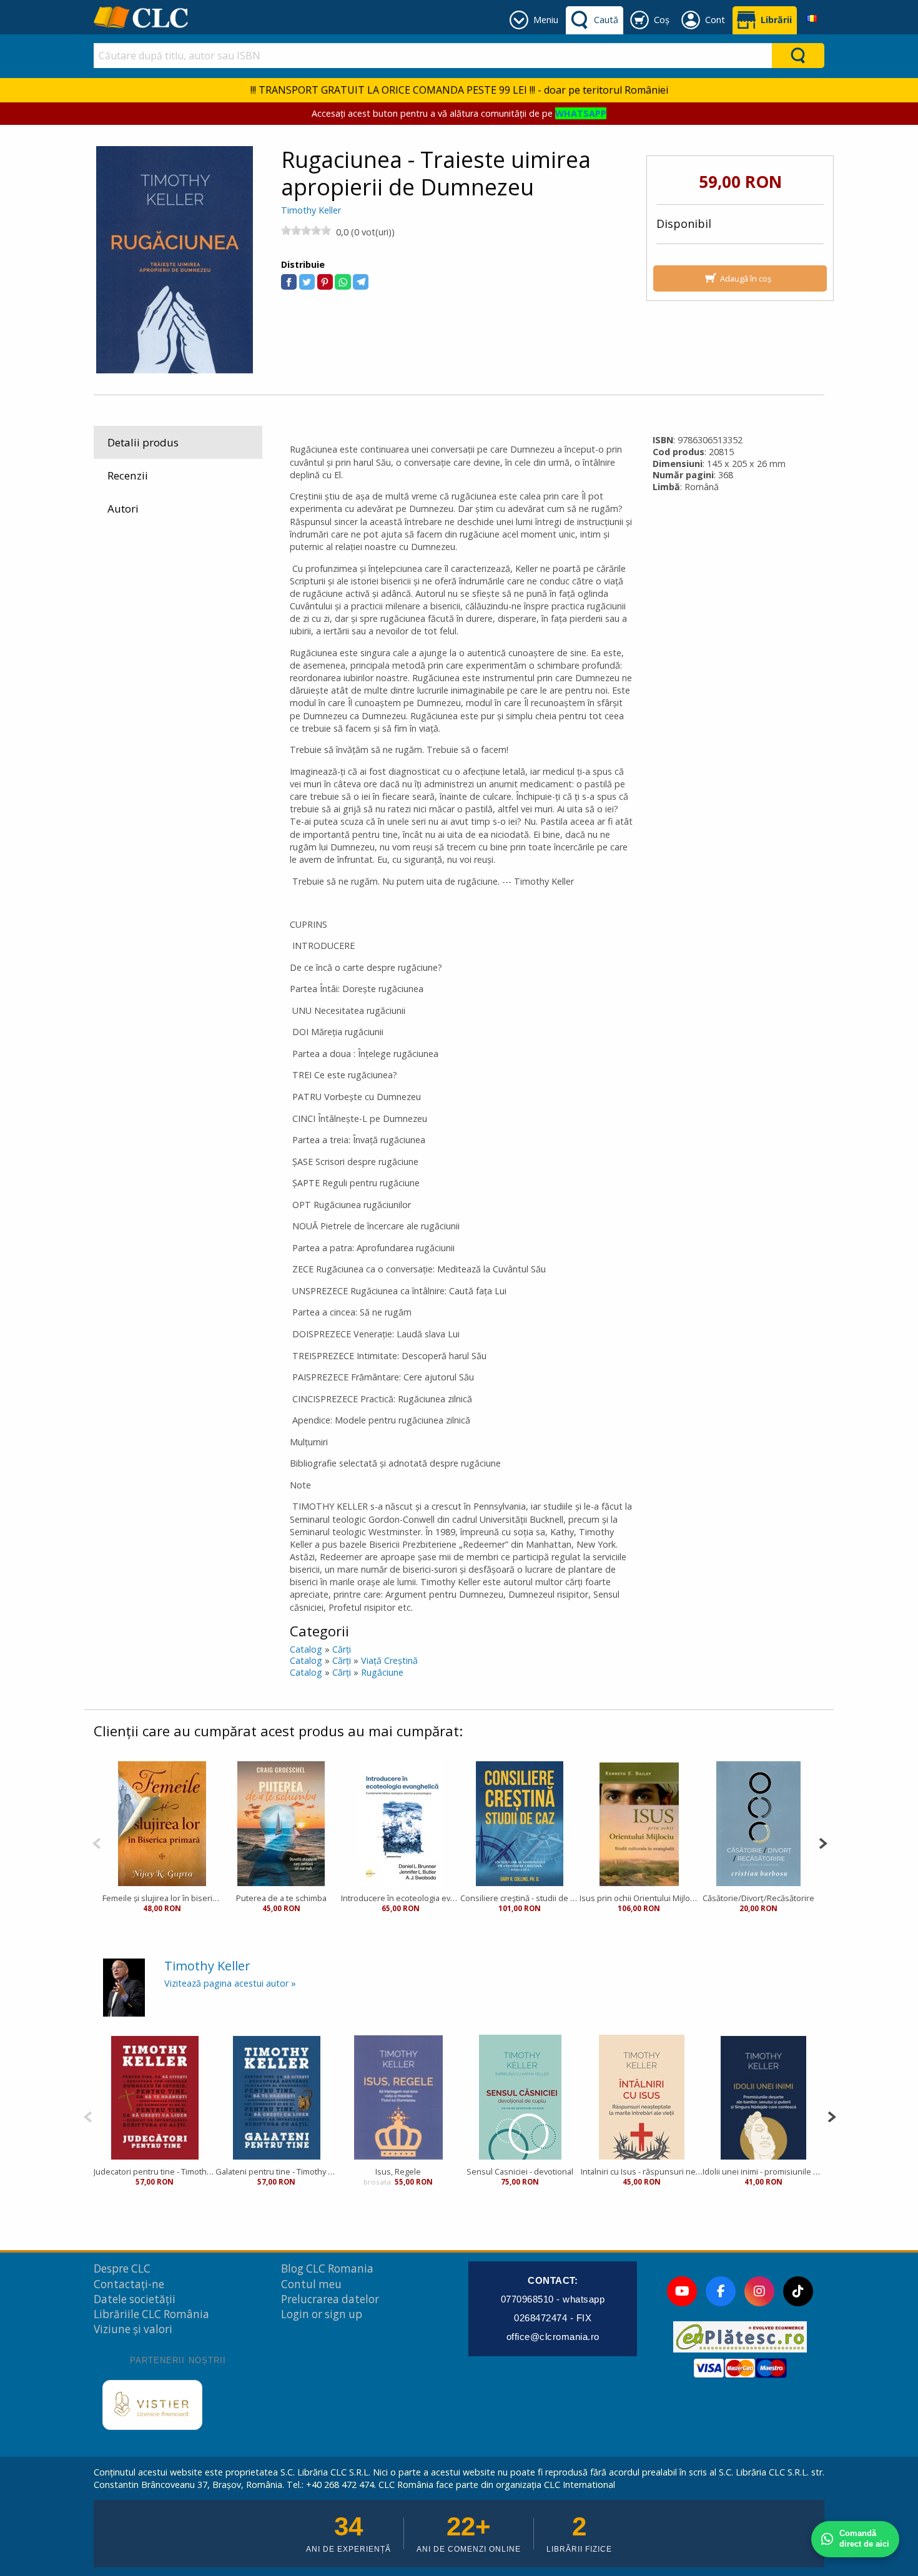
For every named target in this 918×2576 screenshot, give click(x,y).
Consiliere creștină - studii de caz (520, 1898)
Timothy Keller (311, 210)
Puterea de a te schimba (281, 1898)
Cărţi (342, 1649)
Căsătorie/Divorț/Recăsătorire (758, 1898)
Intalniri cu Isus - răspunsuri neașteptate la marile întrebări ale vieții (642, 2171)
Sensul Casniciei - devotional (520, 2171)
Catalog (306, 1649)
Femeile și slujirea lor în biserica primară (162, 1898)
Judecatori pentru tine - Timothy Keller (155, 2171)
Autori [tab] (123, 509)
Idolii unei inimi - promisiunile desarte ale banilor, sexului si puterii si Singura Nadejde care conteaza (763, 2171)
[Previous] (96, 1842)
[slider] (306, 230)
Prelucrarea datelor (330, 2299)
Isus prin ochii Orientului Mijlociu (639, 1898)
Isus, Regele (398, 2171)
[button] (289, 282)
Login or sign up (322, 2314)
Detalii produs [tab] (143, 442)
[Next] (823, 1842)
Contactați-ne (129, 2284)
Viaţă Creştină (389, 1660)
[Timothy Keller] (124, 1987)
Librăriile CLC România (151, 2314)
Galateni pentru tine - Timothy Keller (276, 2171)
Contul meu (311, 2284)
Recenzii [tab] (128, 475)
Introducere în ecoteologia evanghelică (401, 1898)
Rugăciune (382, 1672)
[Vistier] (152, 2405)
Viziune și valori (133, 2329)
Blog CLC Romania (327, 2269)
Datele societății (135, 2299)
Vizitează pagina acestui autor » (230, 1983)
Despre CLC (122, 2269)
